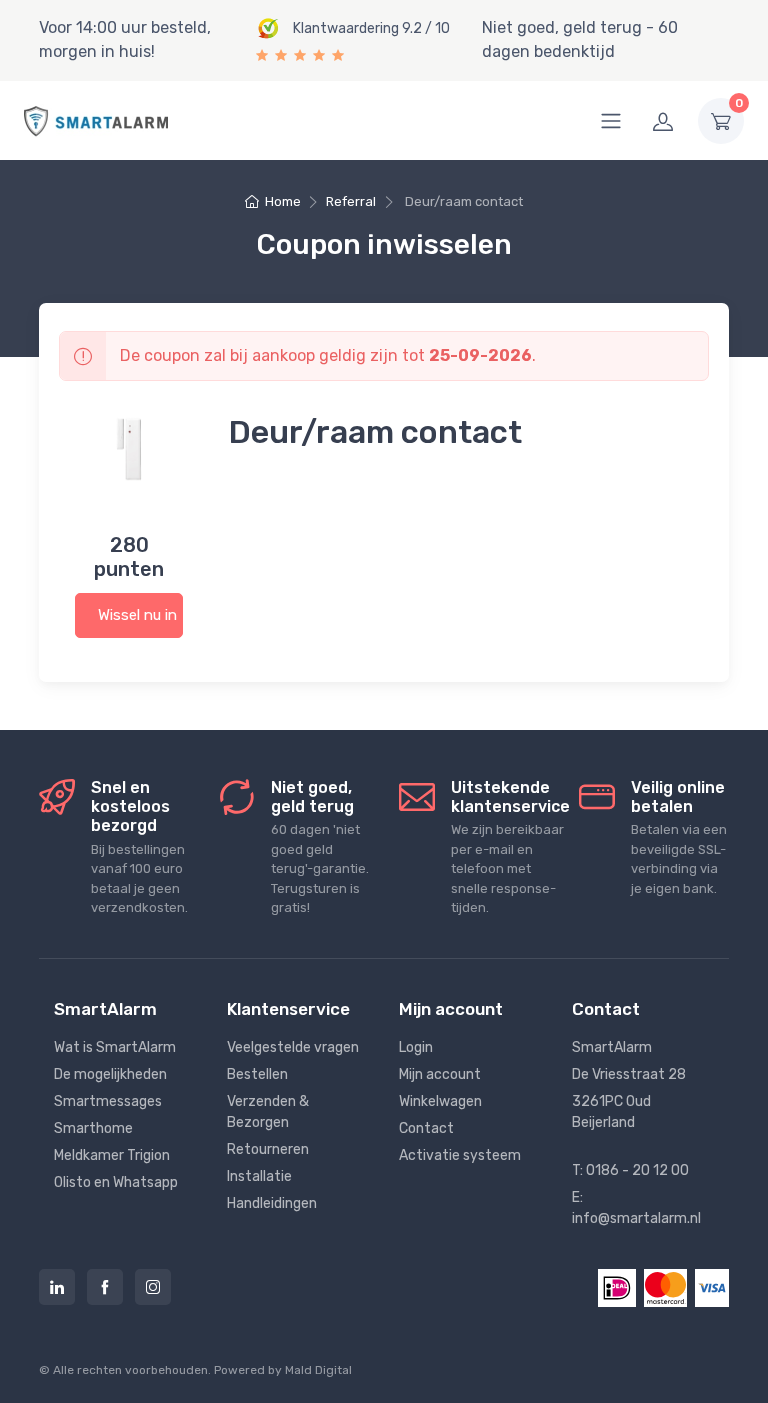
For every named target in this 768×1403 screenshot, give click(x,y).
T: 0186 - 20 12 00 (630, 1170)
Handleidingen (272, 1203)
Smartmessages (108, 1101)
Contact (426, 1128)
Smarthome (93, 1128)
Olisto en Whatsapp (116, 1182)
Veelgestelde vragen (293, 1047)
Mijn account (440, 1074)
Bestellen (257, 1074)
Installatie (259, 1176)
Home (282, 201)
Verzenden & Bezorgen (268, 1112)
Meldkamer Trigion (112, 1155)
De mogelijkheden (110, 1074)
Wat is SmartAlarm (115, 1047)
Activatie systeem (460, 1155)
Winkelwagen (440, 1101)
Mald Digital (318, 1370)
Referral (351, 201)
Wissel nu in (137, 615)
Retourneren (268, 1149)
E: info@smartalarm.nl (636, 1208)
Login (416, 1047)
